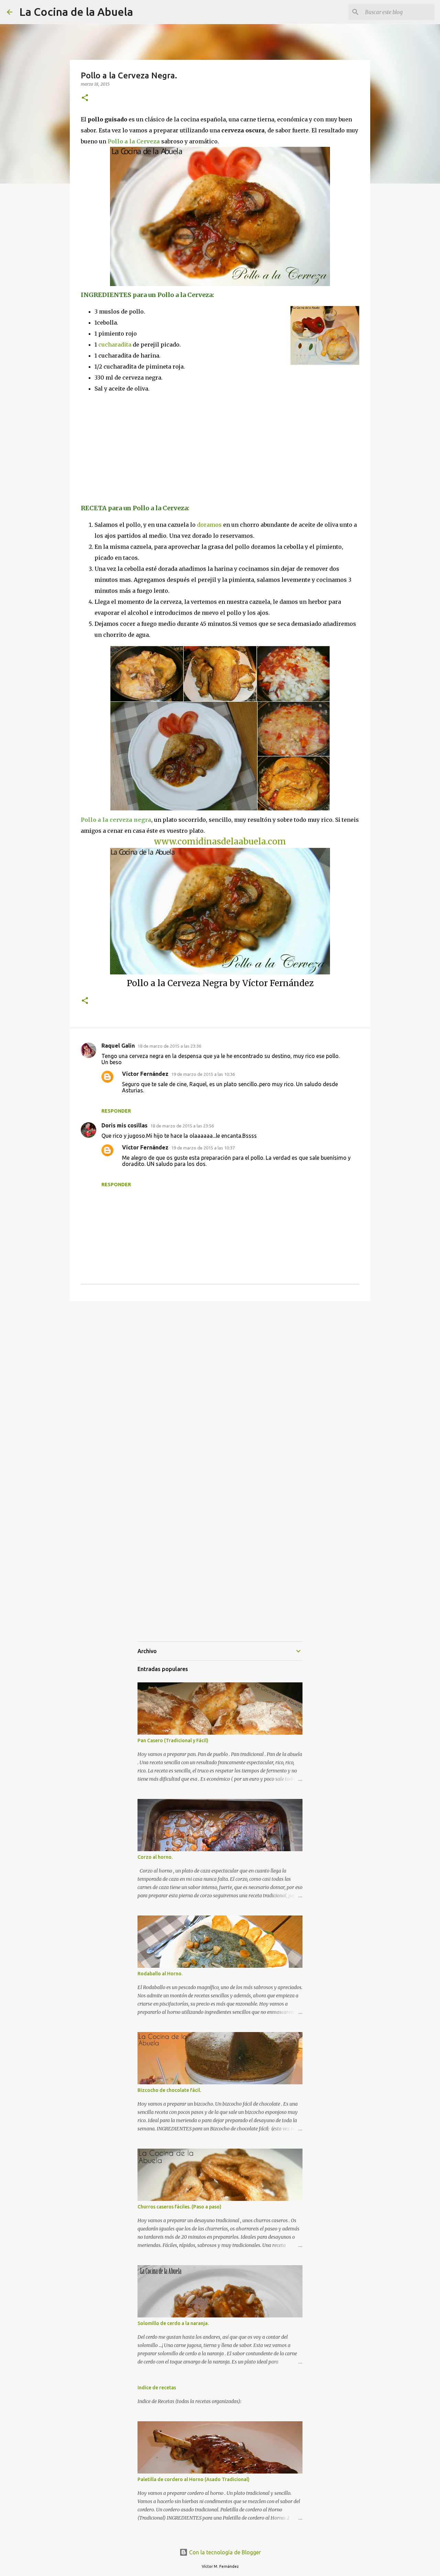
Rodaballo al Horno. (160, 1974)
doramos (209, 525)
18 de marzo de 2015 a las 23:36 (169, 1046)
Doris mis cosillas (124, 1125)
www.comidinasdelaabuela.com (220, 842)
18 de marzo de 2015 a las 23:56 (182, 1126)
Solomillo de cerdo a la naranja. (173, 2323)
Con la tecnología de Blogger (224, 2552)
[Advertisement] (139, 448)
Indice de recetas (157, 2388)
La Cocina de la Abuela (76, 12)
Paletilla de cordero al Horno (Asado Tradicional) (194, 2479)
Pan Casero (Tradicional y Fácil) (173, 1740)
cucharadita (115, 345)
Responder (116, 1111)
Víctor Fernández (145, 1074)
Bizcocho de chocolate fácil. (169, 2090)
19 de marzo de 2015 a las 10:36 (203, 1074)
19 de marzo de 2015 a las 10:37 (203, 1148)
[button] (85, 98)
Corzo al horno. (155, 1857)
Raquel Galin (118, 1046)
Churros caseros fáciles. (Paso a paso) (179, 2207)
